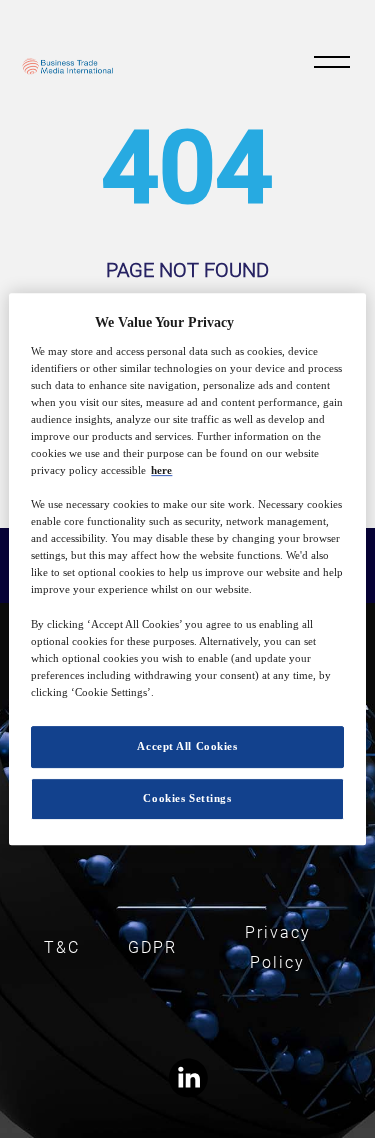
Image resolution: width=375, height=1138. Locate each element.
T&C (62, 947)
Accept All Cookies (187, 746)
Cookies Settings (187, 798)
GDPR (152, 947)
